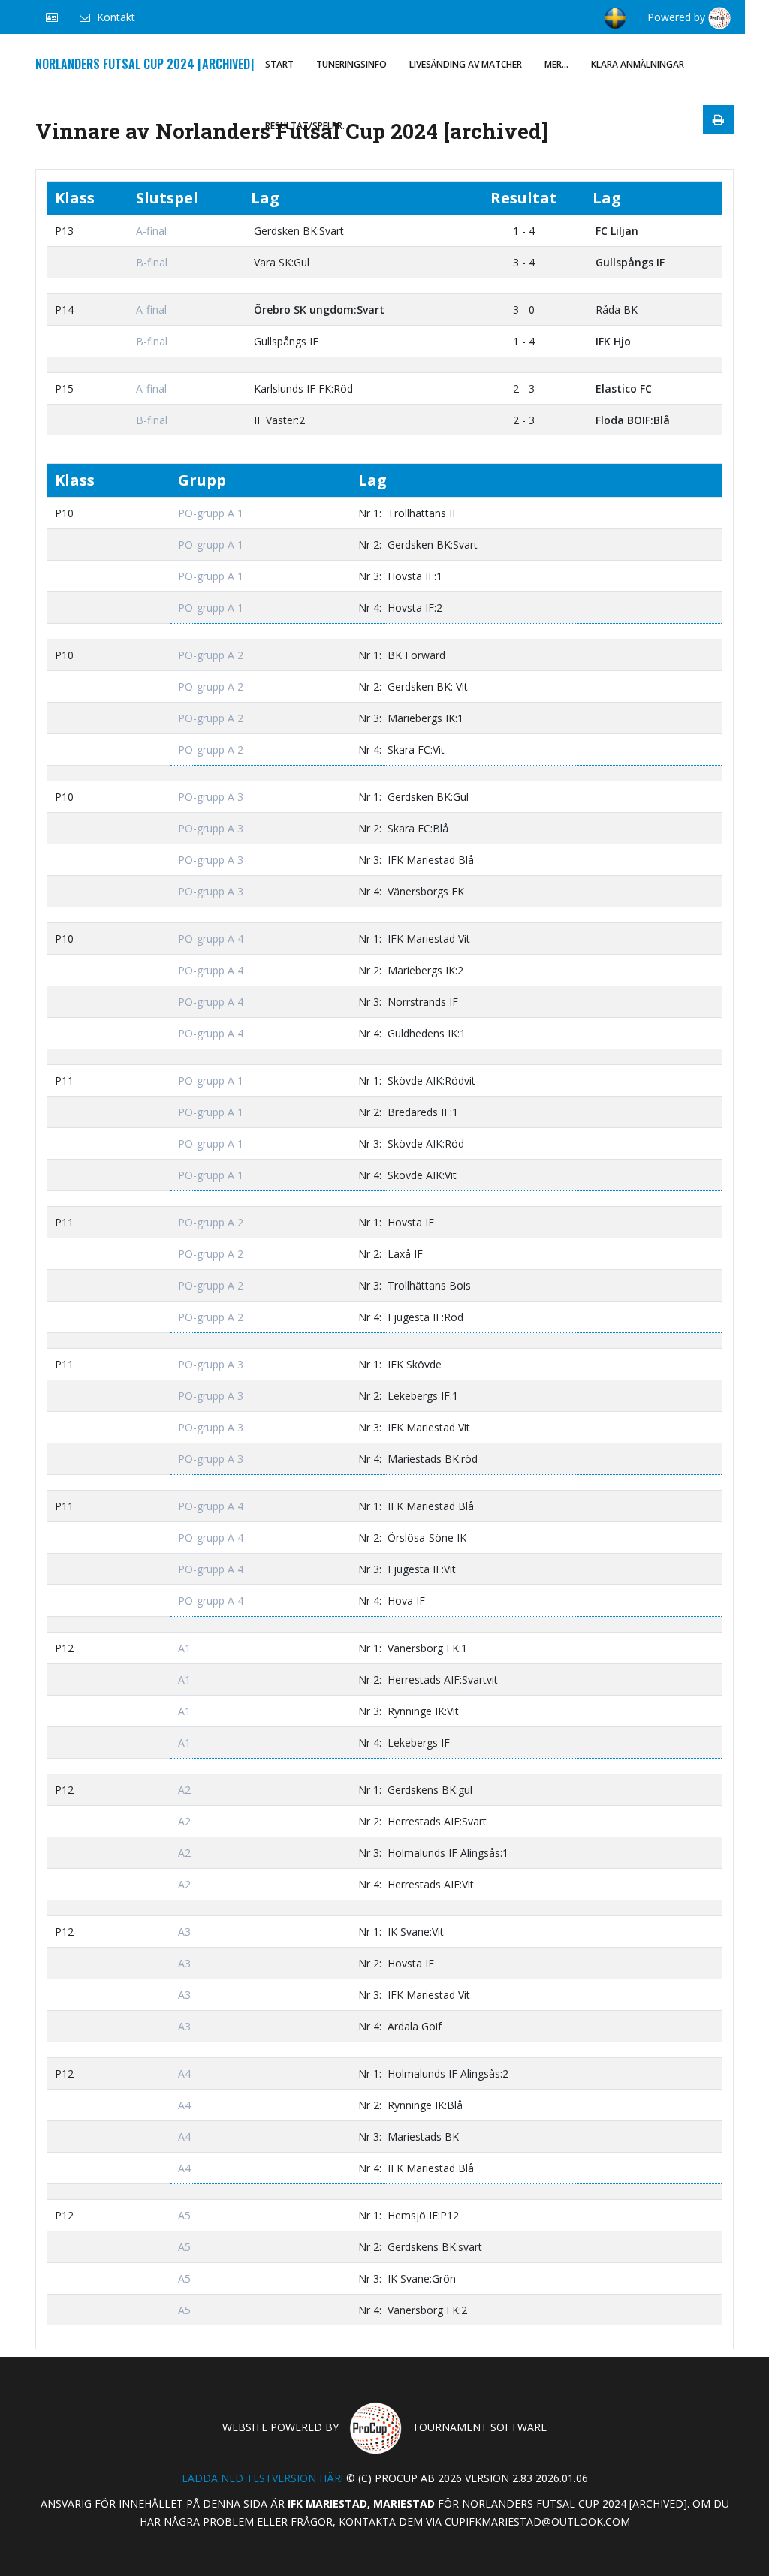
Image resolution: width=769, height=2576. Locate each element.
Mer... (556, 64)
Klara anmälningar (638, 64)
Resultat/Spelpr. (305, 126)
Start (279, 64)
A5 (184, 2215)
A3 (184, 1932)
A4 (184, 2073)
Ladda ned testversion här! (262, 2478)
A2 (184, 1790)
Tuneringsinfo (351, 64)
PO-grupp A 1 (211, 513)
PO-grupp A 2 (211, 655)
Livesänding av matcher (466, 64)
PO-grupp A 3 (211, 797)
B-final (152, 262)
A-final (151, 231)
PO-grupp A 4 (211, 939)
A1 (184, 1648)
